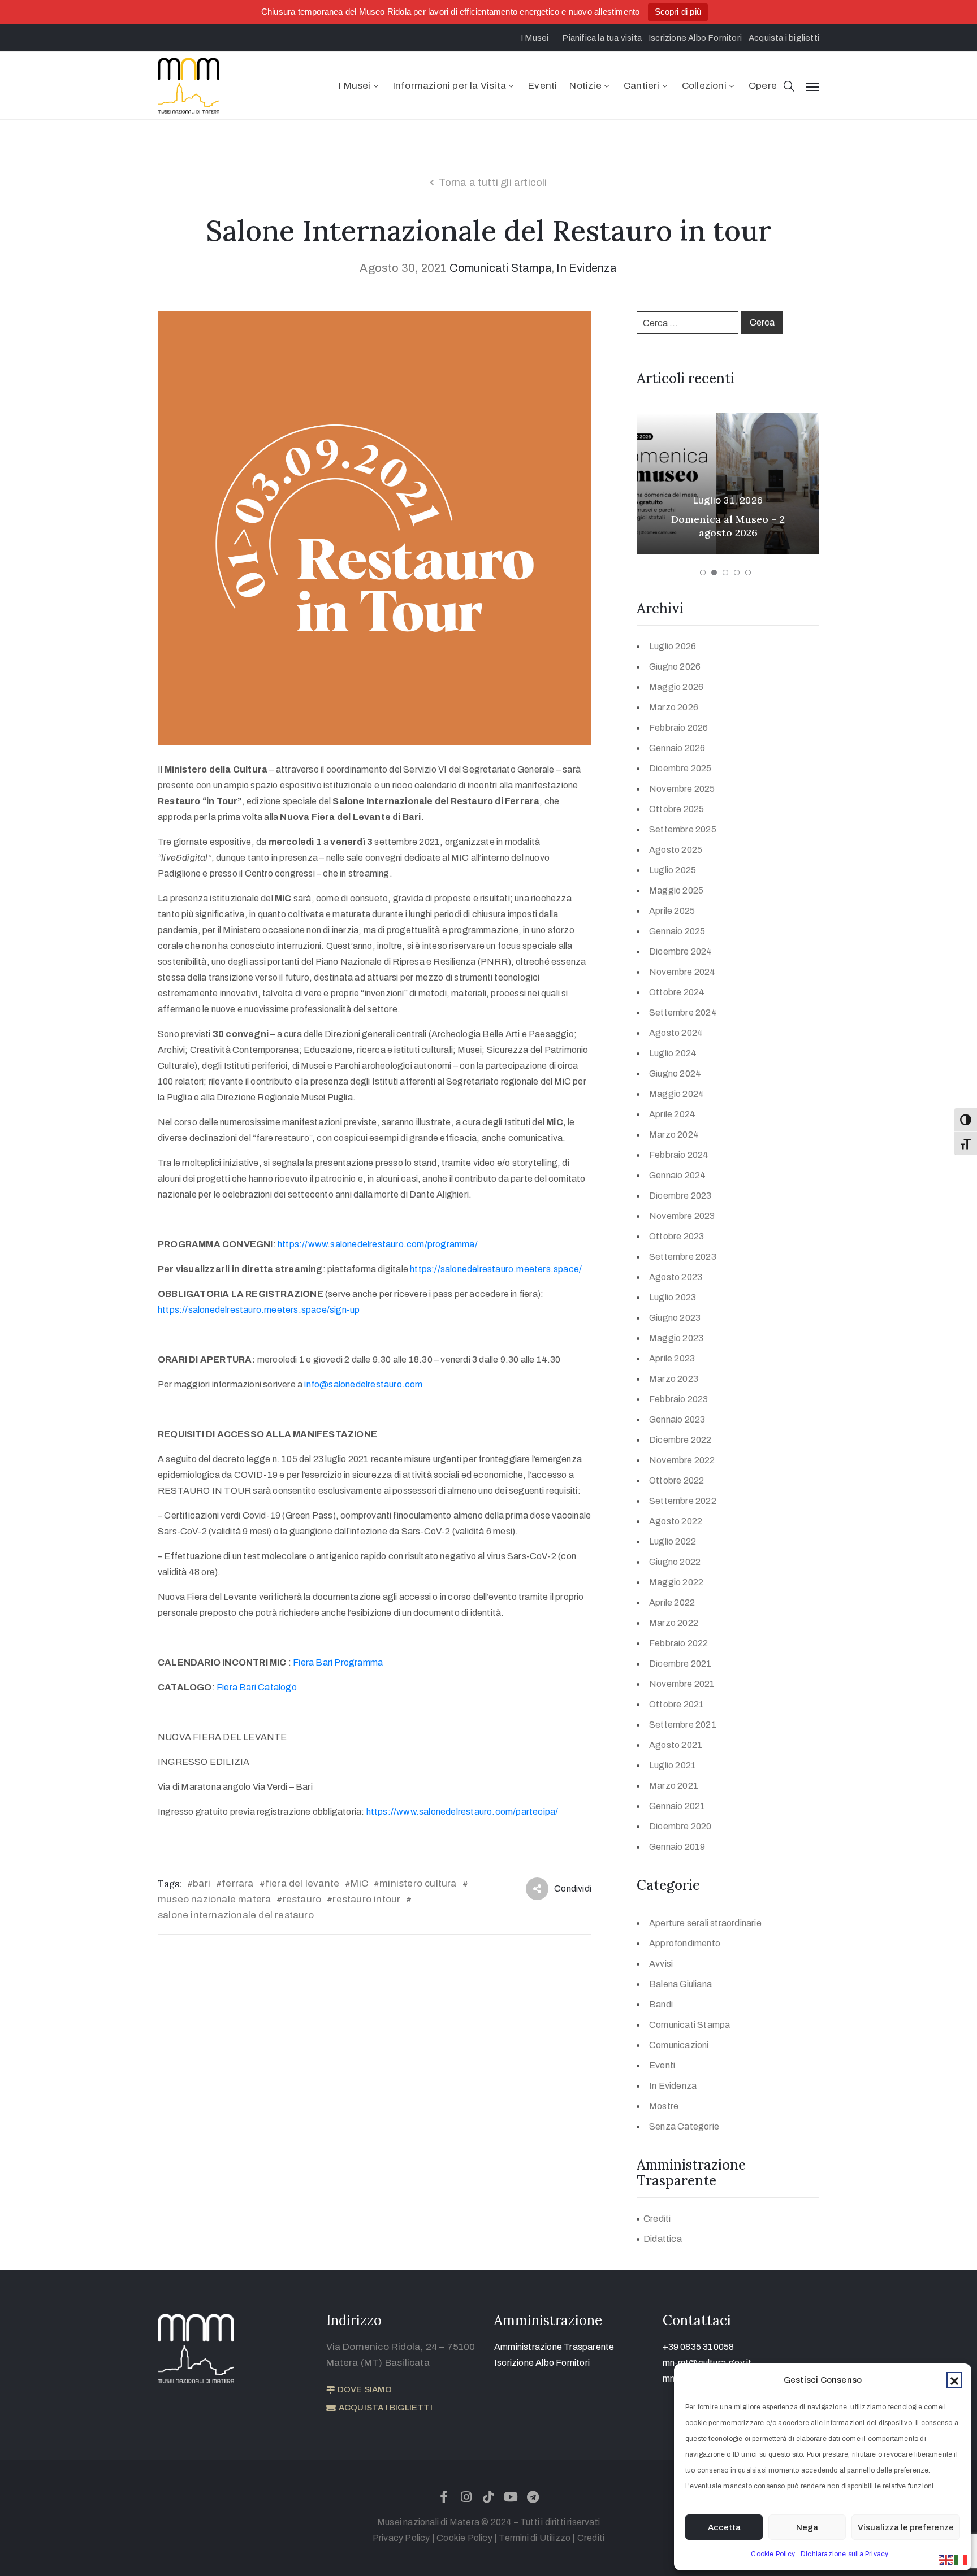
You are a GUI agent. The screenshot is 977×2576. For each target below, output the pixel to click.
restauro (302, 1899)
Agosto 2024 (676, 1033)
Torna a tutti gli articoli (493, 183)
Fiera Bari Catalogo (257, 1687)
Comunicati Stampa (501, 268)
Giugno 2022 (675, 1562)
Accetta (724, 2527)
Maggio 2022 (676, 1582)
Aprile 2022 (672, 1603)
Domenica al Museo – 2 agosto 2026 (728, 526)
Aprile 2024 (672, 1114)
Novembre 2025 (682, 789)
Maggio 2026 (676, 687)
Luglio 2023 (673, 1297)
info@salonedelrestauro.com (363, 1384)
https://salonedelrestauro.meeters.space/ (496, 1269)
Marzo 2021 (674, 1786)
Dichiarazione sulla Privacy (844, 2554)
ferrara (237, 1883)
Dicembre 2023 (680, 1196)
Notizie (585, 86)
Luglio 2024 (673, 1053)
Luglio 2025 (673, 870)
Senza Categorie (684, 2126)
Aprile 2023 (672, 1358)
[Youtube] (511, 2497)
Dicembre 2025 (680, 768)
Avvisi (661, 1964)
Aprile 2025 (672, 911)
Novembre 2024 (682, 972)
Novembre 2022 (682, 1460)
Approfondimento (685, 1943)
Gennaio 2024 (677, 1175)
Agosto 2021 (676, 1745)
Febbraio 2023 (679, 1399)
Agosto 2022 (676, 1521)
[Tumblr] (488, 2497)
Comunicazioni (679, 2045)
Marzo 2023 (674, 1379)
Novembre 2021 (682, 1684)
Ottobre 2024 (677, 992)
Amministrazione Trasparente (554, 2347)
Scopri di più (678, 12)
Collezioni (704, 86)
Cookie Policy (773, 2554)
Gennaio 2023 (677, 1419)
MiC (359, 1883)
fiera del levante (302, 1883)
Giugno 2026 (675, 667)
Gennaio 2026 (677, 748)
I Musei (355, 86)
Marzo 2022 (674, 1623)
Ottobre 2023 (676, 1236)
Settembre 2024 (683, 1012)
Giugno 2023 (675, 1318)
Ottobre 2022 (676, 1480)
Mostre (664, 2106)
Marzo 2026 (674, 707)
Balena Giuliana (680, 1984)
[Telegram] (533, 2497)
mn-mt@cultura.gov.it (707, 2363)
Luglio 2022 (673, 1541)
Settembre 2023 (683, 1257)
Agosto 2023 (676, 1277)
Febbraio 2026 (679, 728)
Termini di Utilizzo (535, 2538)
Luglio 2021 (673, 1765)
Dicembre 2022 (680, 1440)
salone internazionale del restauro (236, 1915)
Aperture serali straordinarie (705, 1923)
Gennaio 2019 (677, 1847)
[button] (954, 2380)
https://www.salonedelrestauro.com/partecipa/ (462, 1812)
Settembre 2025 (683, 829)
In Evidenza (587, 268)
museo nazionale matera (214, 1899)
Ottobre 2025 (676, 809)
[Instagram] (466, 2497)
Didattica (663, 2239)
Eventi (542, 86)
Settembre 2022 (683, 1501)
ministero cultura (418, 1883)
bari (202, 1883)
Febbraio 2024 (679, 1155)
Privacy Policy (401, 2538)
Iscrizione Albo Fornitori (542, 2363)
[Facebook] (444, 2497)
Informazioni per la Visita (449, 86)
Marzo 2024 (674, 1135)
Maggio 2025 (676, 890)
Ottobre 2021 (676, 1704)
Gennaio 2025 (677, 931)
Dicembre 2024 (681, 951)
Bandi (661, 2004)
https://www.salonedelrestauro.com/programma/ (378, 1244)
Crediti (657, 2219)
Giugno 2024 (675, 1074)
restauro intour (366, 1899)
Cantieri (642, 86)
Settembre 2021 (683, 1725)
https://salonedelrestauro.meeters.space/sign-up (259, 1310)
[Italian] (961, 2559)
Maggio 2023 (676, 1338)
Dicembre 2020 (680, 1826)
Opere (763, 86)
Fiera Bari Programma (338, 1662)
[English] (946, 2559)
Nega (807, 2527)
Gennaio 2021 (677, 1806)
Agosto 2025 (676, 850)
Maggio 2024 (676, 1094)
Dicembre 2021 (680, 1664)
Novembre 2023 (682, 1216)
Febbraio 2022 (679, 1643)
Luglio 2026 (673, 646)
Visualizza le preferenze (906, 2527)
